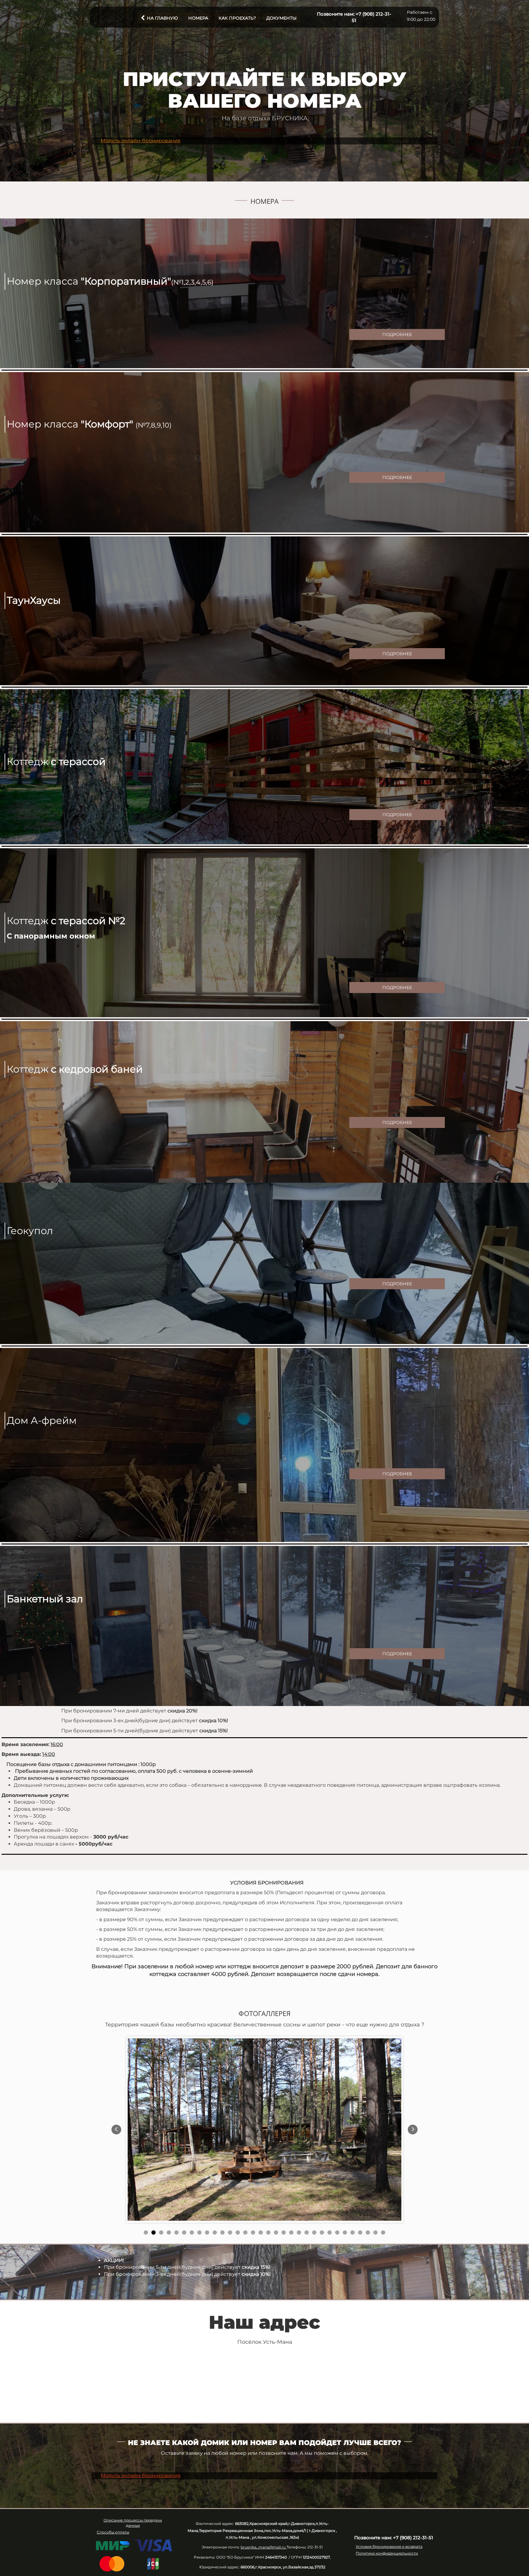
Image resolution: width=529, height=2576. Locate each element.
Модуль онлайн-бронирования (141, 141)
